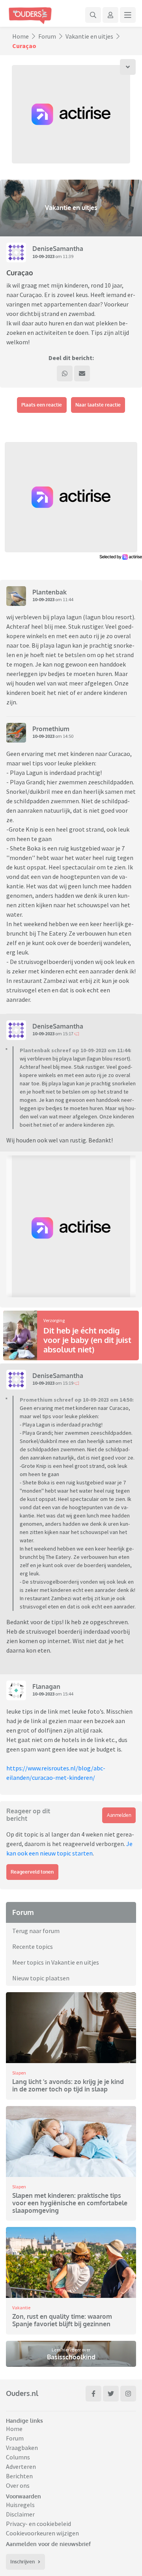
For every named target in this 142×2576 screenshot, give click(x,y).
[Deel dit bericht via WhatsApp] (65, 373)
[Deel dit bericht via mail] (82, 373)
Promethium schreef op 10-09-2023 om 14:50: (77, 1400)
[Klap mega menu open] (128, 15)
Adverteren (21, 2466)
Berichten (19, 2476)
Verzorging (54, 1320)
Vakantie (21, 2308)
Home (21, 36)
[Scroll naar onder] (128, 67)
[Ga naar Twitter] (111, 2394)
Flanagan (46, 1686)
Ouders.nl (22, 2393)
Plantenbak (50, 592)
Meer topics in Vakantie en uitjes (56, 1962)
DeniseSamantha (58, 249)
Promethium (51, 729)
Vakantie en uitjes (89, 36)
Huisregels (20, 2505)
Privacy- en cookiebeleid (38, 2524)
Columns (18, 2457)
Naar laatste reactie (98, 405)
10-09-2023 (43, 256)
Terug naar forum (36, 1931)
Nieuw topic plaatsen (41, 1978)
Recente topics (33, 1946)
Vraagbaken (22, 2448)
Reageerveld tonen (32, 1872)
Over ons (18, 2485)
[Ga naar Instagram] (128, 2394)
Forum (47, 36)
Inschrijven (22, 2562)
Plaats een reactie (42, 405)
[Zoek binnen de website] (93, 15)
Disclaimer (20, 2514)
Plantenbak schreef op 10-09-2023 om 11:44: (76, 1050)
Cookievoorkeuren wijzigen (42, 2533)
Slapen (19, 2073)
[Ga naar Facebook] (93, 2394)
